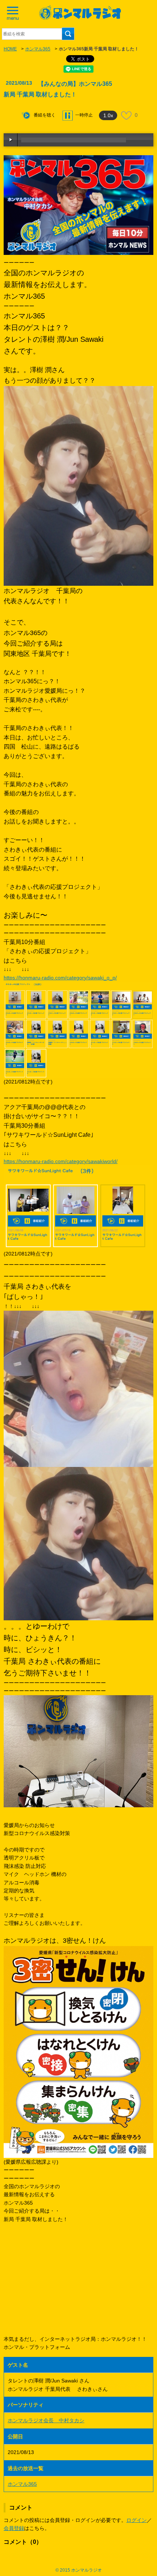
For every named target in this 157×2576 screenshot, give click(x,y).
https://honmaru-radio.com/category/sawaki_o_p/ (60, 978)
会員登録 (14, 2528)
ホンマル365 (38, 49)
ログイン (137, 2520)
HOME (10, 49)
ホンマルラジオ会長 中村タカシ (46, 2420)
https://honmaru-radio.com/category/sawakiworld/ (61, 1161)
